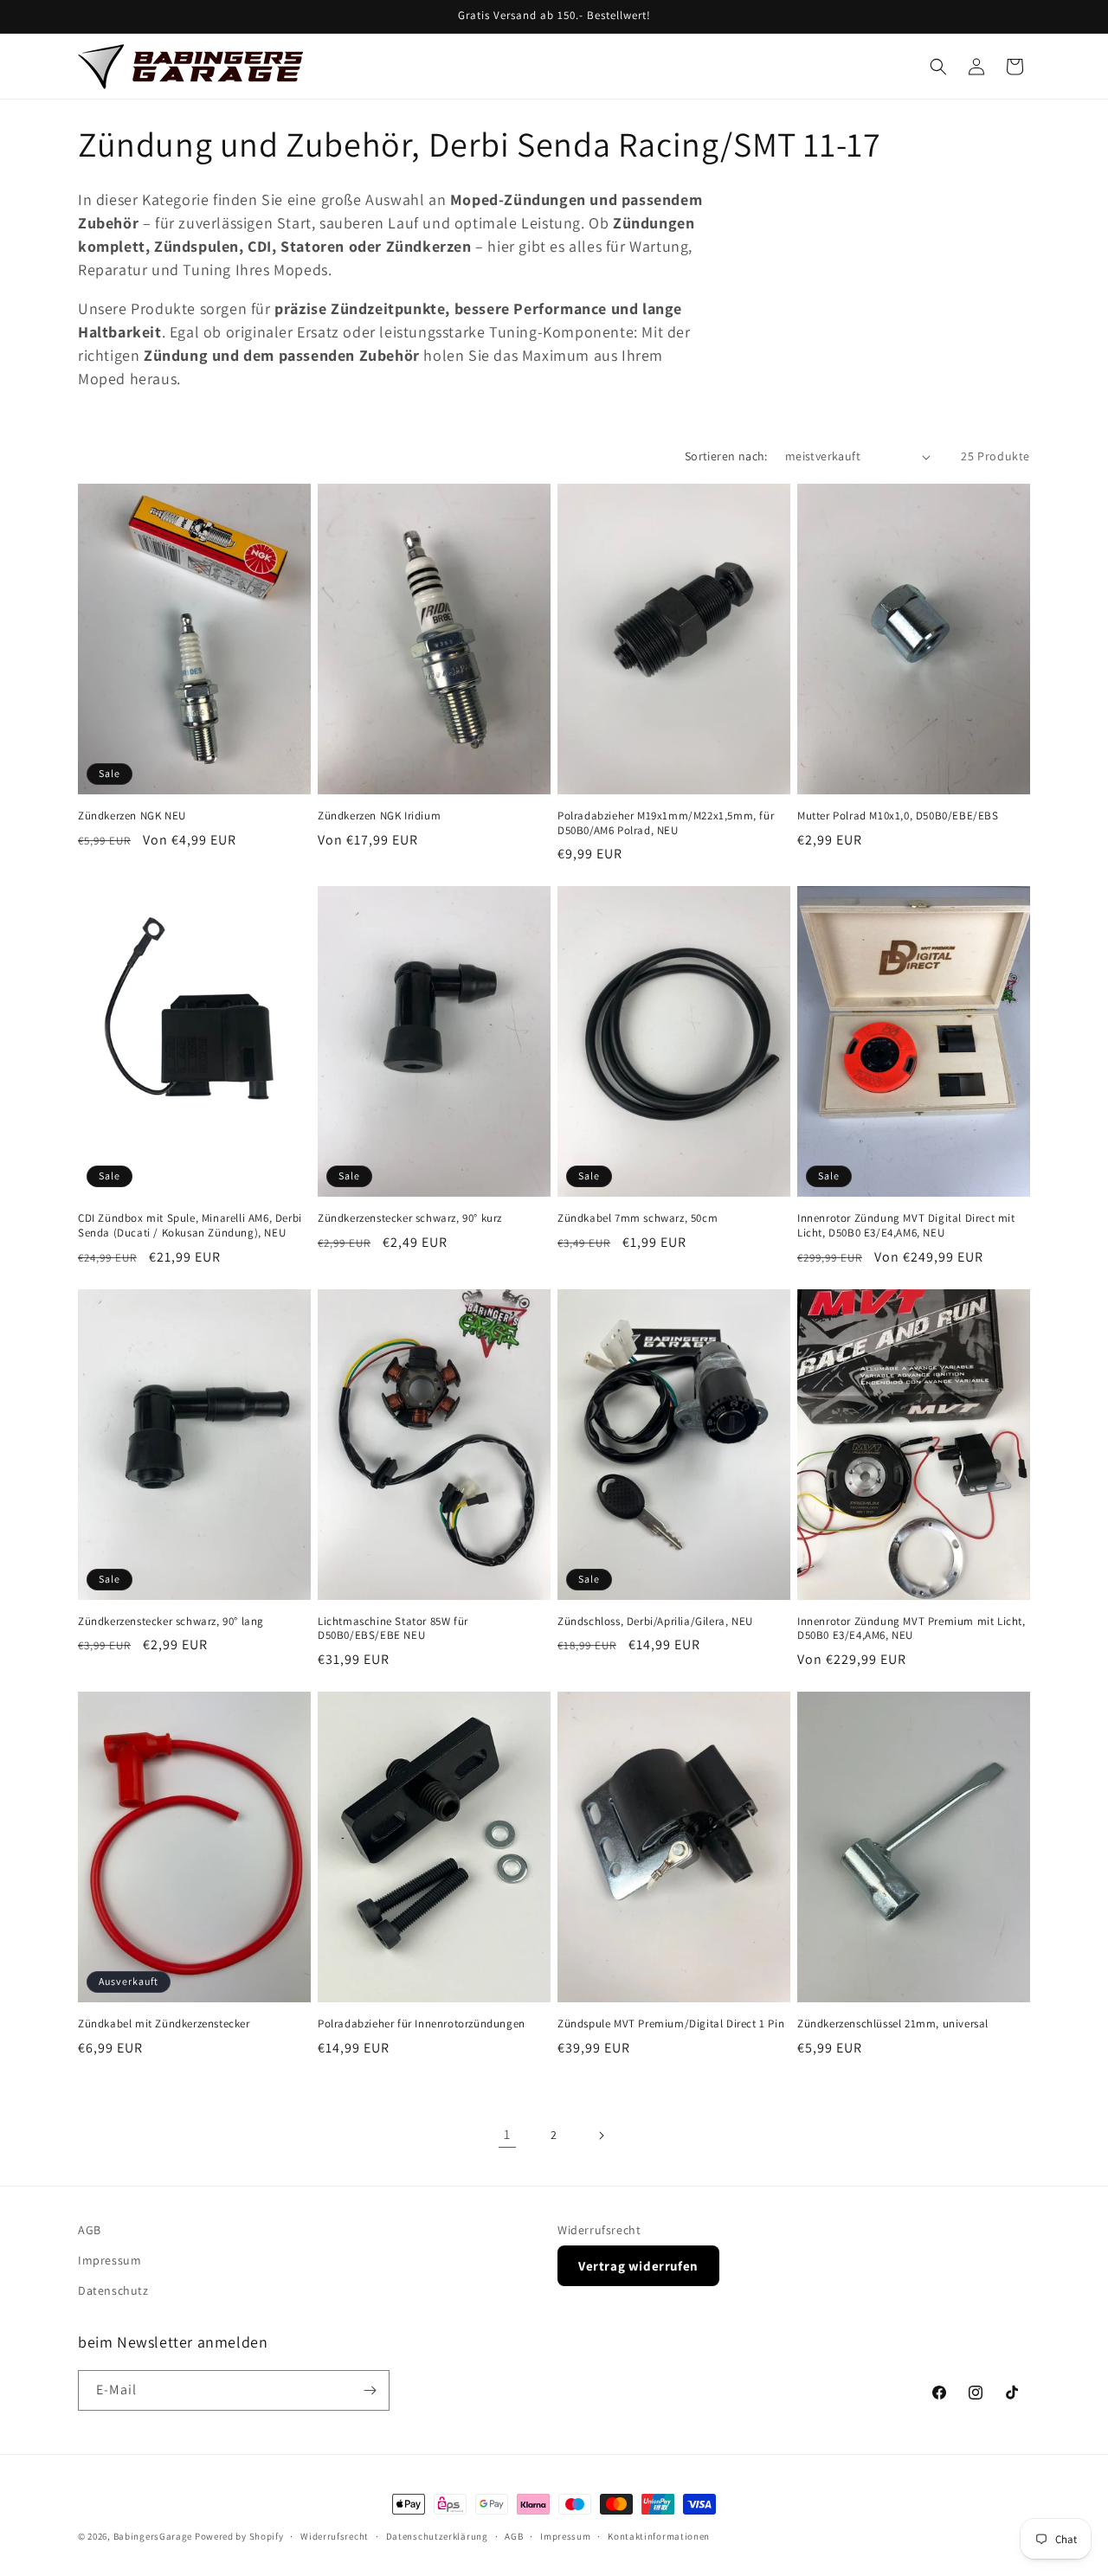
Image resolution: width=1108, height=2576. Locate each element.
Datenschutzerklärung (437, 2536)
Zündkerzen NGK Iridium (379, 816)
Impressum (110, 2260)
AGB (90, 2230)
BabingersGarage (153, 2536)
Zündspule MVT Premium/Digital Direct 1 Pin (671, 2024)
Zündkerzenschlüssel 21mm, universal (893, 2024)
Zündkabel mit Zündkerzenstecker (164, 2024)
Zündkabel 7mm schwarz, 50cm (638, 1218)
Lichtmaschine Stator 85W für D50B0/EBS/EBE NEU (393, 1629)
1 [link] (507, 2134)
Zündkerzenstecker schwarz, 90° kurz (410, 1218)
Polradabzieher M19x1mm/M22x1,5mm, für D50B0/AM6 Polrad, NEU (666, 823)
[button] (938, 67)
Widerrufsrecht (599, 2230)
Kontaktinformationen (659, 2536)
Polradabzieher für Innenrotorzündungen (422, 2024)
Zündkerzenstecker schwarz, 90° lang (171, 1622)
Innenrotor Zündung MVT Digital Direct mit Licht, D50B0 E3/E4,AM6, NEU (906, 1226)
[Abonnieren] (370, 2390)
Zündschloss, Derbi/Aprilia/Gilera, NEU (655, 1622)
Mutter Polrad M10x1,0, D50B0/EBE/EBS (898, 816)
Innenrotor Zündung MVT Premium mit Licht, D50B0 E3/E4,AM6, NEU (912, 1629)
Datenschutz (113, 2290)
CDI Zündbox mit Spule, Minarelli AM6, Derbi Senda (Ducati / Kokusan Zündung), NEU (190, 1226)
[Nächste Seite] (601, 2136)
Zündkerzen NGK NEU (132, 816)
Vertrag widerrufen (638, 2266)
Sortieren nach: (726, 456)
